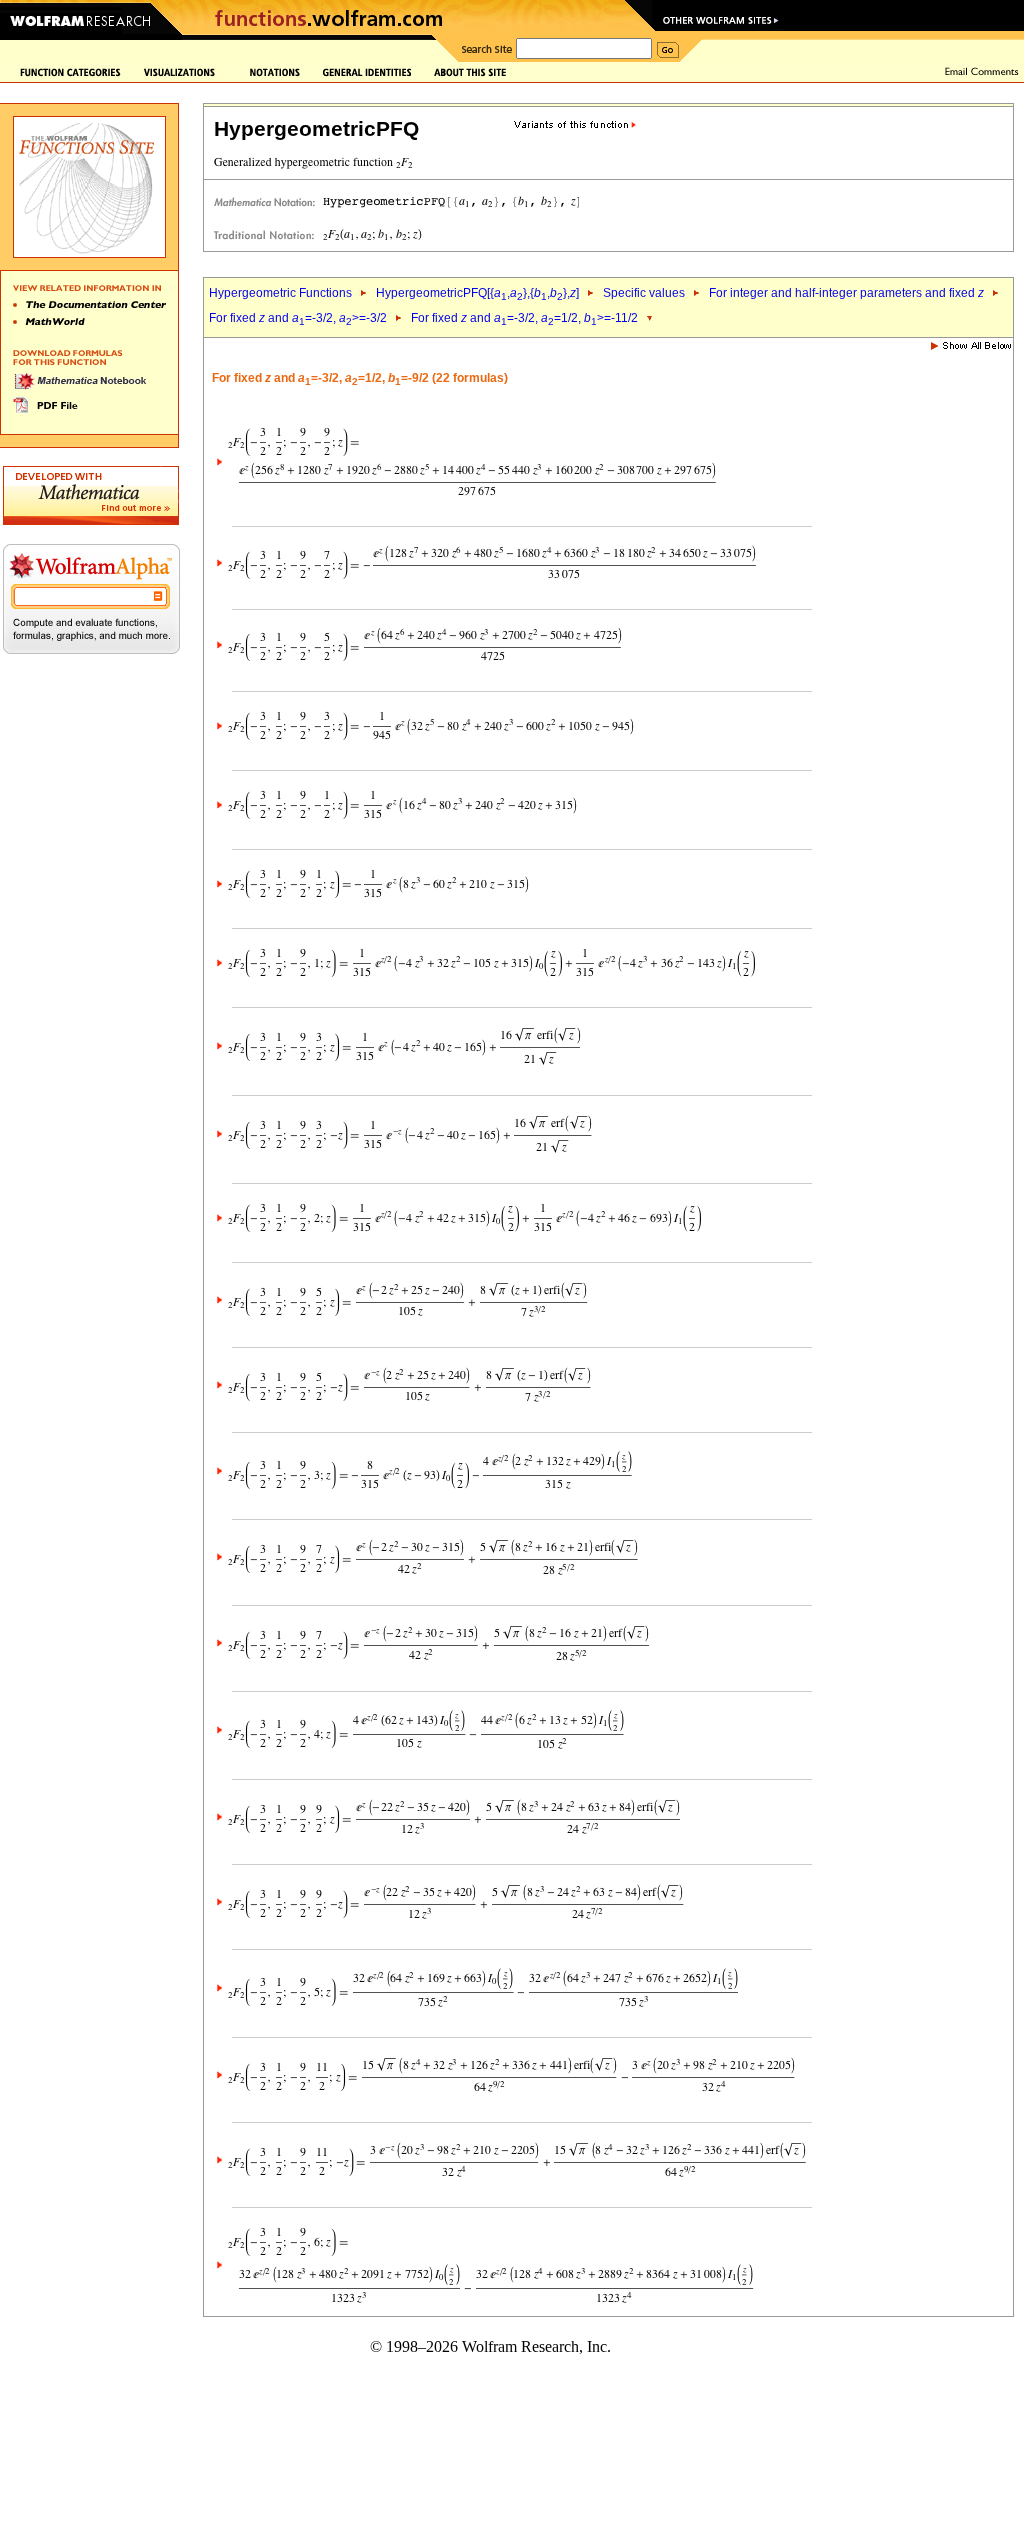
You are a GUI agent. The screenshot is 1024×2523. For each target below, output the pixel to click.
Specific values (644, 293)
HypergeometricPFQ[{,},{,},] (477, 293)
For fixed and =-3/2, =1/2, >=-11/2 (524, 318)
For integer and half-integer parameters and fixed (846, 293)
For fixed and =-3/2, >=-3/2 (298, 318)
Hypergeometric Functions (280, 293)
